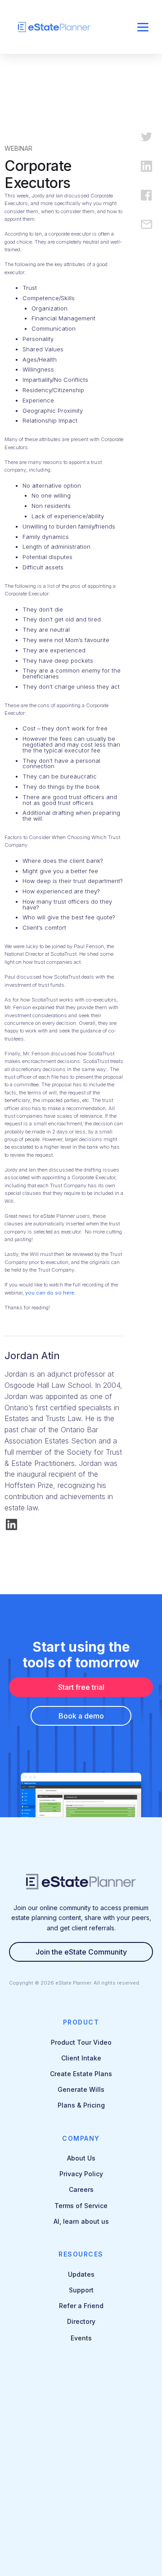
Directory (81, 2321)
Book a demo (81, 1716)
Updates (81, 2274)
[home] (67, 27)
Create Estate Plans (81, 2074)
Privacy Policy (81, 2174)
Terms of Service (81, 2206)
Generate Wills (81, 2089)
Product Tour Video (81, 2042)
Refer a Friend (81, 2306)
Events (81, 2338)
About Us (81, 2158)
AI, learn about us (81, 2221)
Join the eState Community (81, 1952)
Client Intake (81, 2058)
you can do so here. (50, 1293)
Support (81, 2290)
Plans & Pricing (81, 2105)
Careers (81, 2189)
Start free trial (81, 1687)
